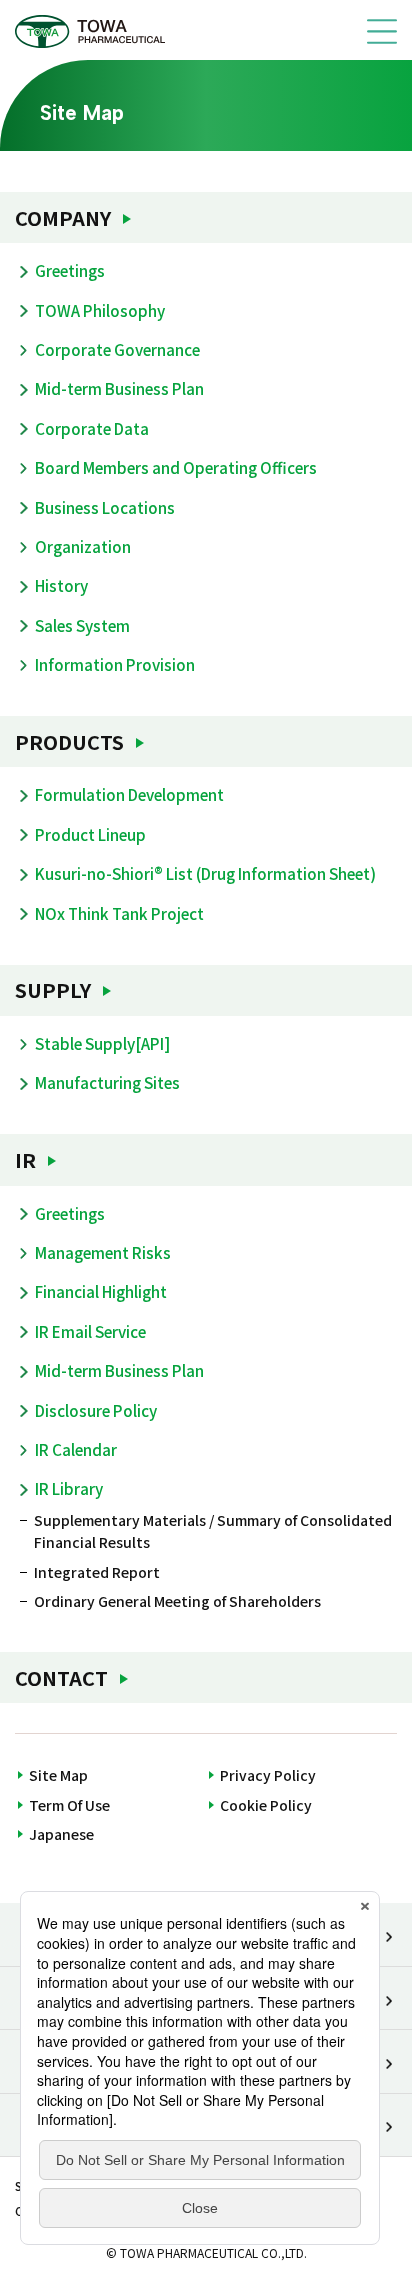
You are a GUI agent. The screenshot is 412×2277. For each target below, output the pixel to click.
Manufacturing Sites (107, 1082)
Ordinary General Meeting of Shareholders (177, 1601)
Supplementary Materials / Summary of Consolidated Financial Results (213, 1531)
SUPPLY (53, 989)
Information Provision (115, 664)
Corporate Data (92, 428)
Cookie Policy (266, 1805)
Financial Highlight (101, 1291)
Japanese (61, 1834)
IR (25, 1159)
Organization (83, 546)
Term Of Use (69, 1805)
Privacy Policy (268, 1775)
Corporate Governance (117, 349)
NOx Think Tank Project (119, 913)
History (61, 585)
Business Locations (105, 507)
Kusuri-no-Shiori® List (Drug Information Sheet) (205, 873)
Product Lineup (90, 834)
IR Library (69, 1488)
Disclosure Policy (96, 1410)
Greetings (70, 270)
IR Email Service (90, 1331)
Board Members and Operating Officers (176, 467)
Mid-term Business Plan (119, 388)
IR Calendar (76, 1449)
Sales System (82, 625)
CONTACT (61, 1677)
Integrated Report (97, 1572)
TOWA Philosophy (100, 310)
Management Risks (103, 1252)
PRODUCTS (69, 741)
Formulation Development (129, 794)
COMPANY (63, 217)
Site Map (58, 1775)
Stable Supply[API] (102, 1043)
